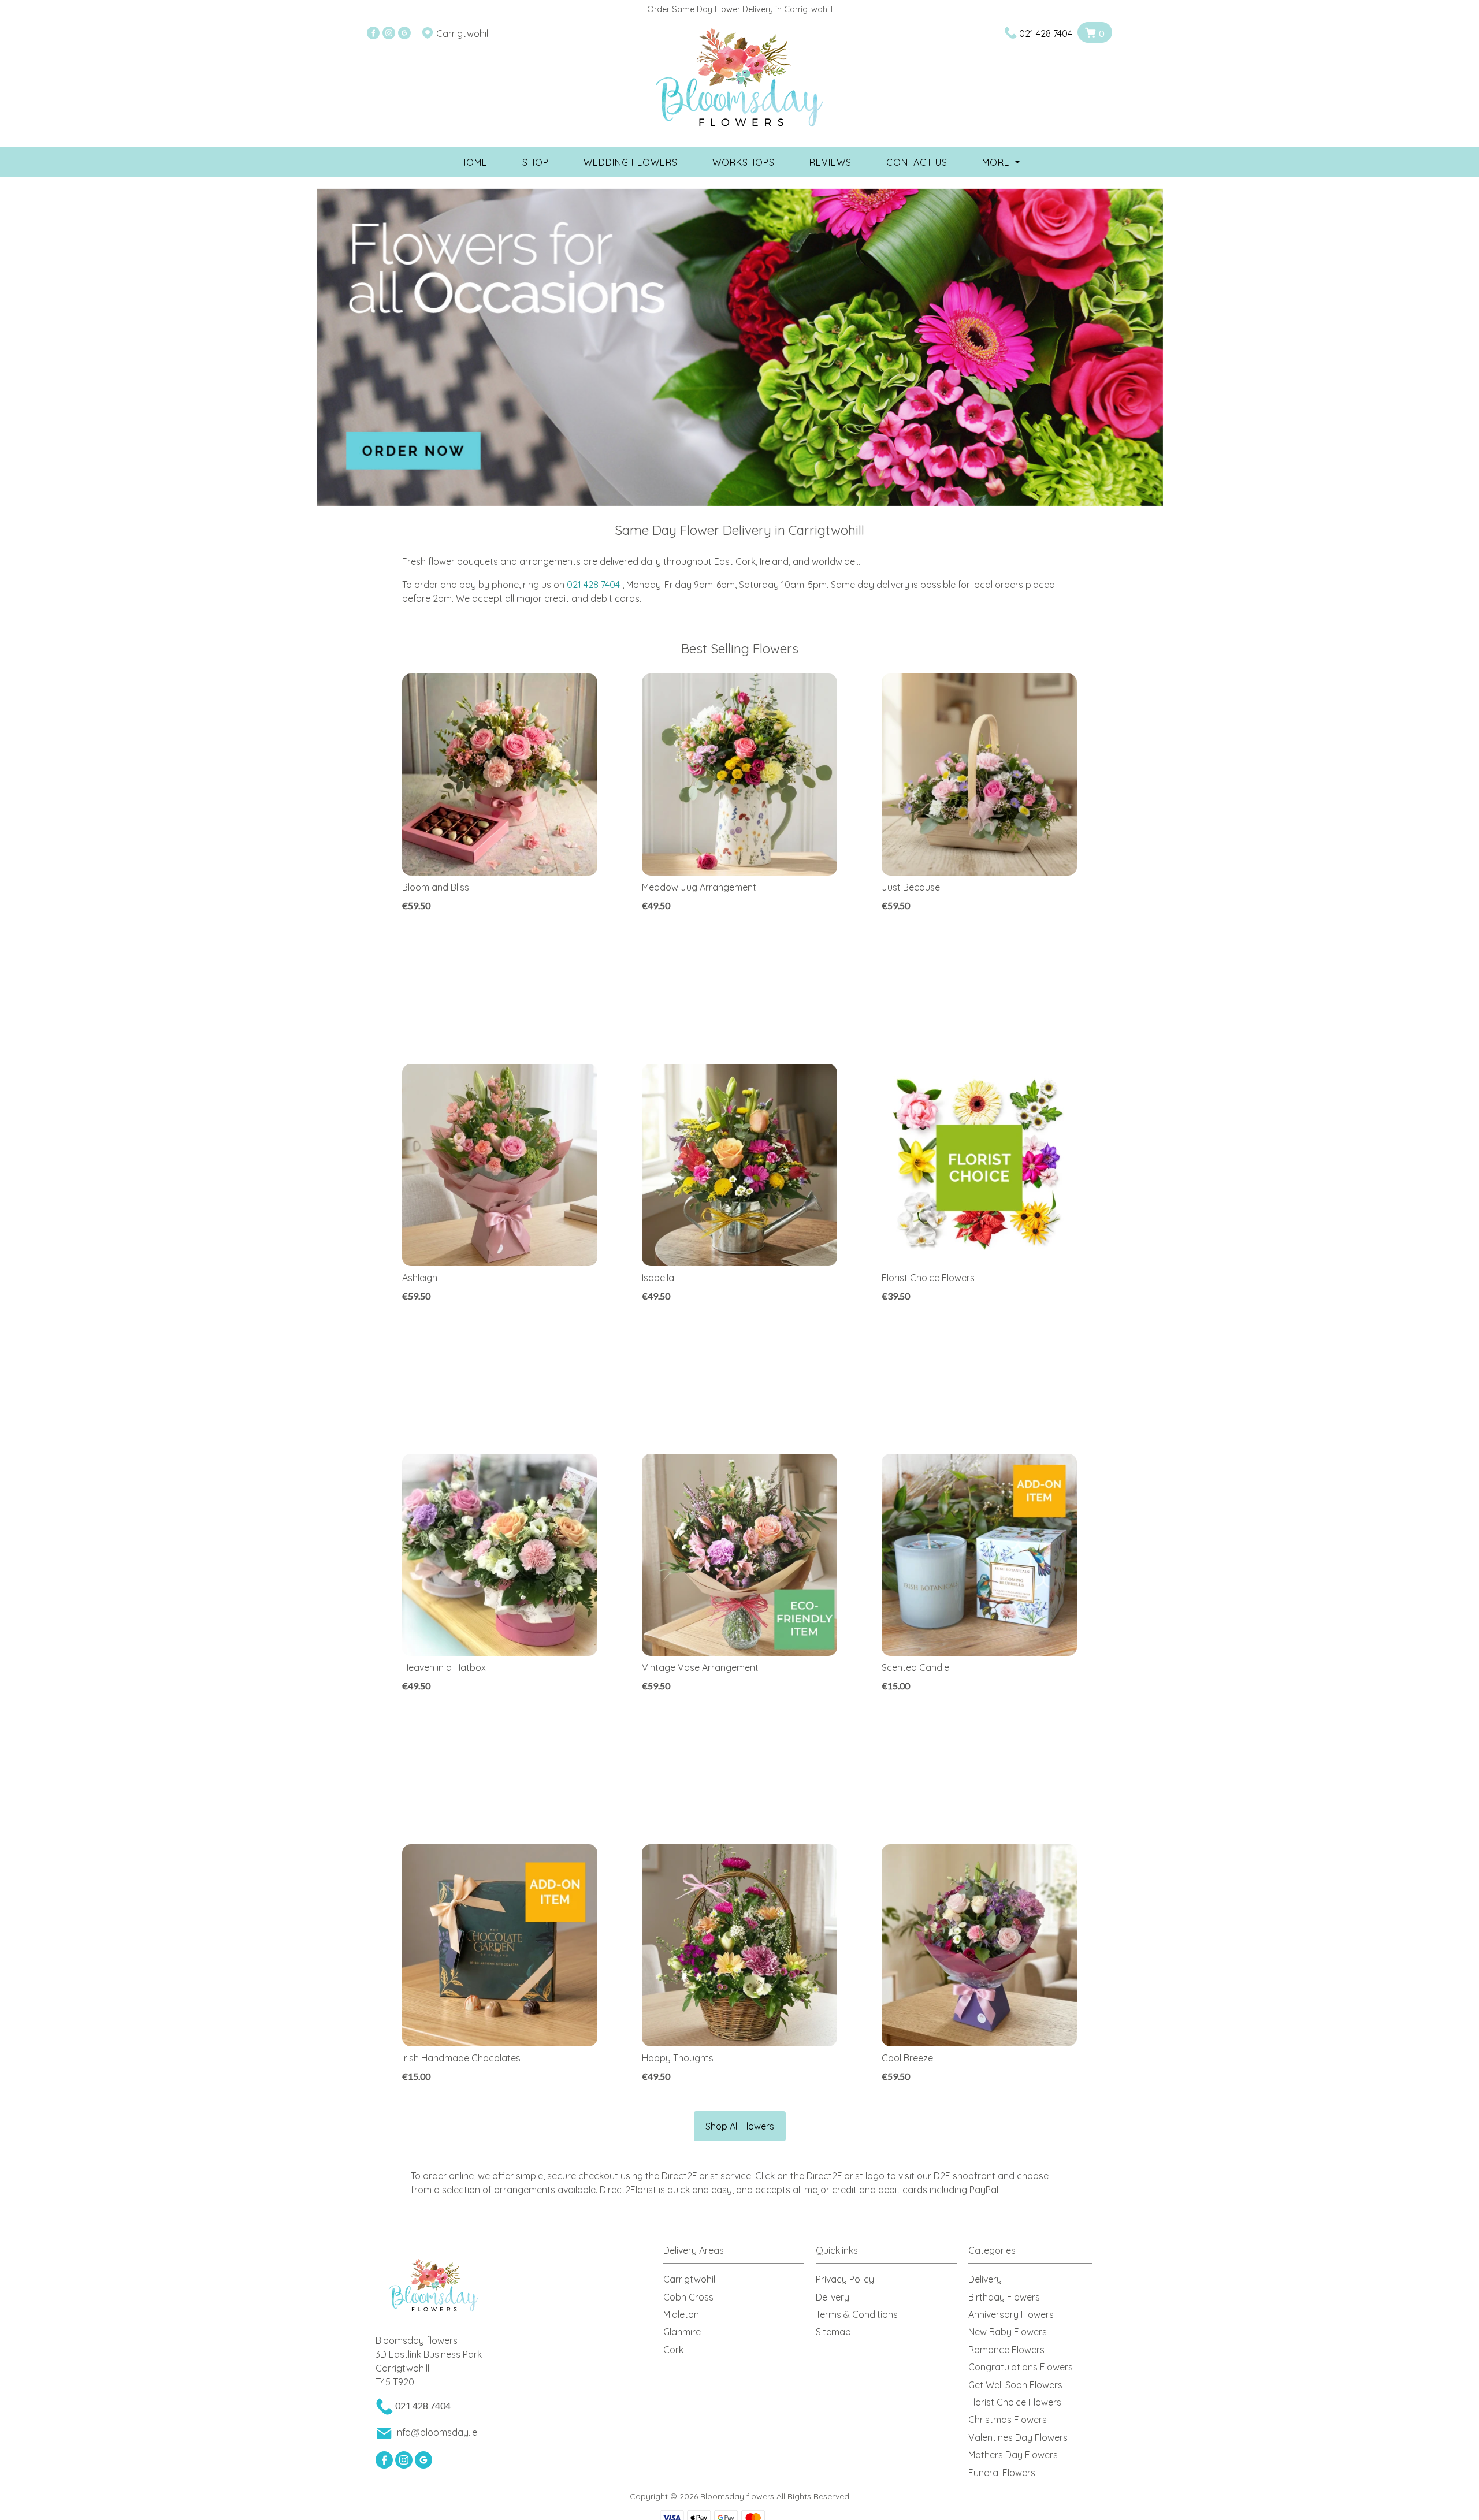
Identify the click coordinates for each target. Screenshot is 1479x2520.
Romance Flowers (1006, 2350)
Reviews (830, 162)
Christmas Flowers (1008, 2420)
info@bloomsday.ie (436, 2432)
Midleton (681, 2314)
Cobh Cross (688, 2297)
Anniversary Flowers (1011, 2314)
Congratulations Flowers (1021, 2367)
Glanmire (682, 2332)
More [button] (997, 162)
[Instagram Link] (389, 33)
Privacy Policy (845, 2279)
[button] (739, 2253)
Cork (673, 2350)
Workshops (744, 162)
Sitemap (833, 2332)
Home (473, 162)
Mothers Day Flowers (1013, 2455)
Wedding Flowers (631, 162)
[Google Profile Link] (404, 33)
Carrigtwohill (690, 2279)
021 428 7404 (1046, 33)
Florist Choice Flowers (1015, 2402)
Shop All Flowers (740, 2126)
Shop (536, 162)
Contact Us (917, 162)
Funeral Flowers (1002, 2473)
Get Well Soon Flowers (1015, 2385)
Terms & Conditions (857, 2314)
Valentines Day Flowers (1018, 2437)
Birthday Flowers (1004, 2297)
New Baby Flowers (1008, 2332)
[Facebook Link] (373, 33)
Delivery (833, 2297)
